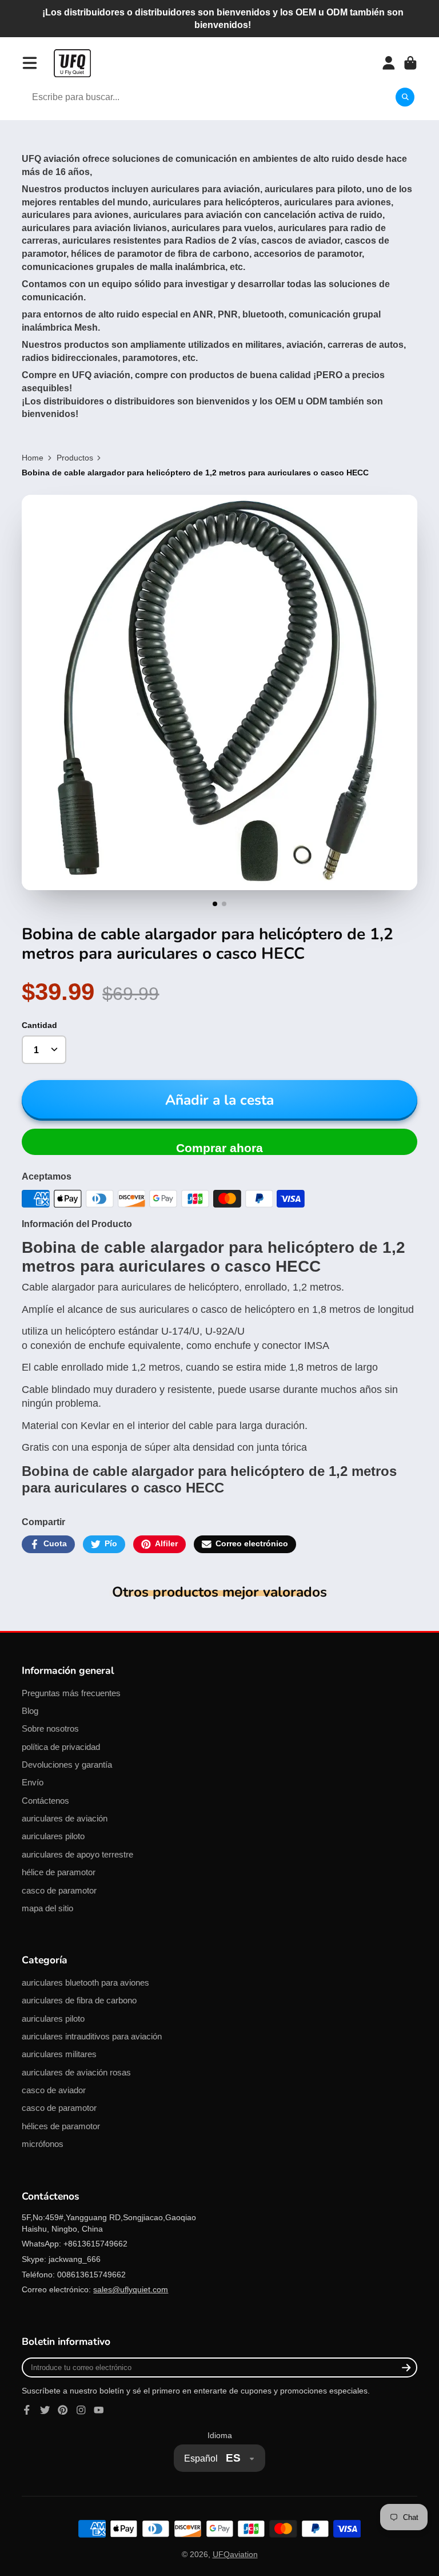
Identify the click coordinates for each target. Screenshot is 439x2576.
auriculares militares (59, 2054)
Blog (30, 1711)
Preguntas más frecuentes (71, 1693)
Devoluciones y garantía (67, 1765)
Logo (72, 63)
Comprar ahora (219, 1148)
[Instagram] (81, 2410)
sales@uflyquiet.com (131, 2289)
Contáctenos (45, 1801)
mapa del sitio (47, 1908)
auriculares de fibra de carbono (79, 2000)
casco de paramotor (59, 1890)
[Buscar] (405, 97)
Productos (75, 458)
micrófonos (43, 2144)
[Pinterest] (63, 2410)
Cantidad (39, 1025)
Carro (410, 63)
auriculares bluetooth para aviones (85, 1982)
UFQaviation (235, 2554)
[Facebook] (27, 2410)
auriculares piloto (53, 1836)
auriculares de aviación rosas (76, 2072)
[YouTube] (99, 2410)
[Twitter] (45, 2410)
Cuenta (389, 63)
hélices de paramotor (61, 2126)
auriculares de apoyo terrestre (77, 1854)
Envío (33, 1782)
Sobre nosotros (50, 1728)
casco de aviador (54, 2090)
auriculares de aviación (65, 1818)
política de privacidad (61, 1747)
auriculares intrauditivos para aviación (92, 2036)
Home (33, 458)
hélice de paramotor (59, 1872)
